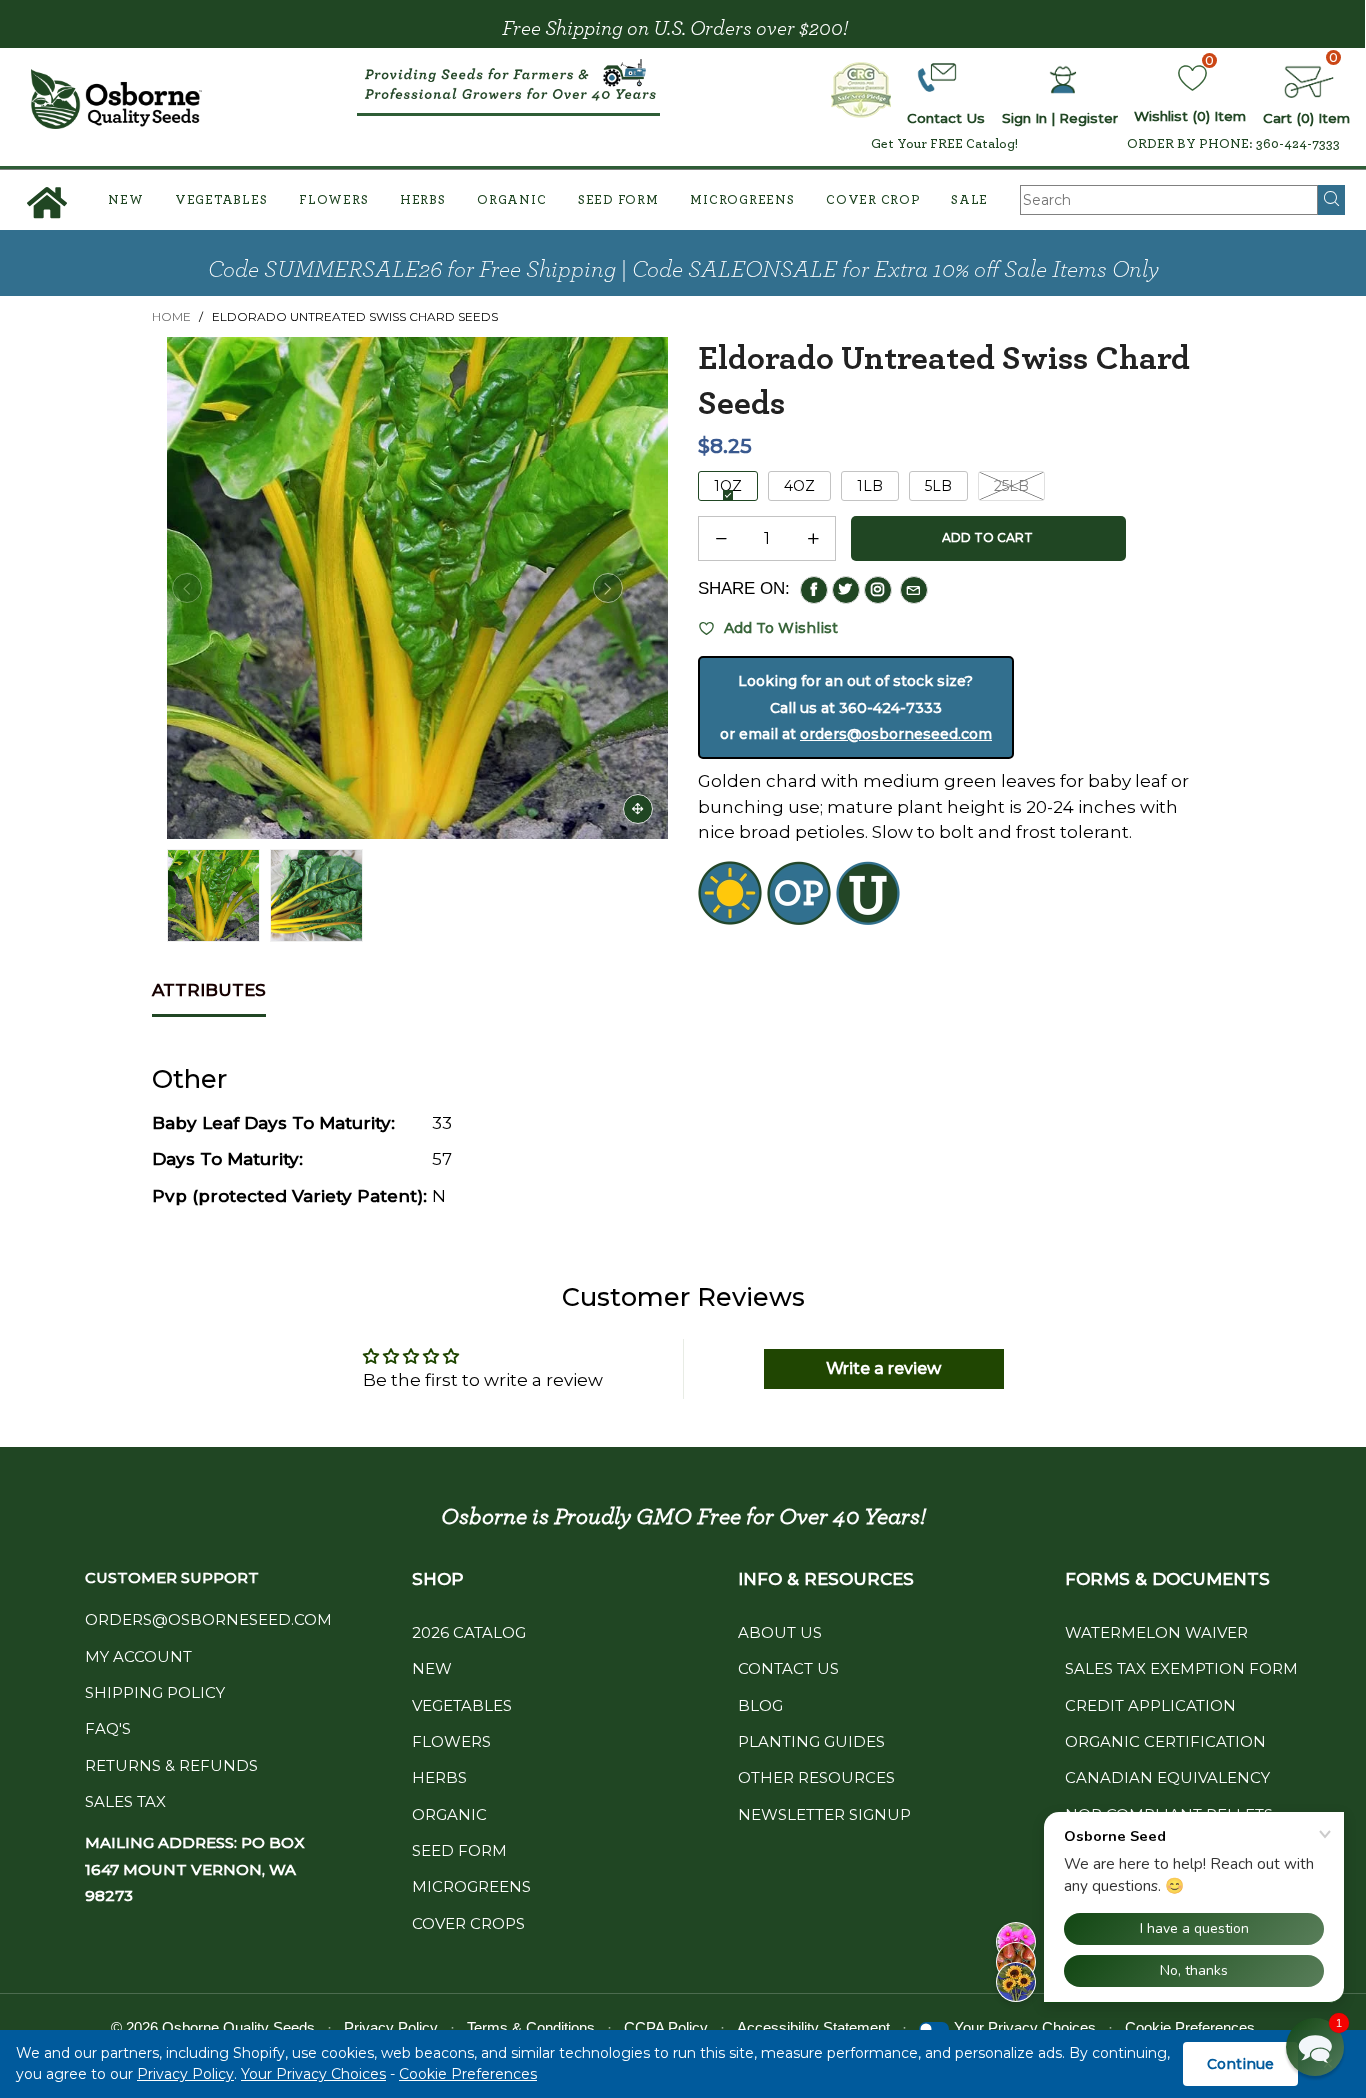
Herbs (423, 200)
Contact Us (788, 1668)
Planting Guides (811, 1741)
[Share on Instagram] (878, 590)
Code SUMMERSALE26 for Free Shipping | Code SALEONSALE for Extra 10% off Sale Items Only (683, 270)
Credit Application (1150, 1705)
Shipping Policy (155, 1692)
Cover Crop (873, 200)
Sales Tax (125, 1801)
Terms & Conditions (531, 2027)
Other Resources (816, 1777)
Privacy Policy (185, 2074)
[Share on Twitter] (846, 590)
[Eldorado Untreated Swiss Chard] (418, 588)
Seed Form (618, 200)
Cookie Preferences (468, 2074)
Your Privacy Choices (313, 2074)
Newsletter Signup (824, 1814)
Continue (1240, 2064)
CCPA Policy (666, 2027)
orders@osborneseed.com (896, 734)
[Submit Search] (1331, 200)
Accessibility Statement (813, 2027)
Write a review (883, 1368)
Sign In (1024, 118)
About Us (780, 1632)
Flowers (333, 200)
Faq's (108, 1728)
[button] (187, 588)
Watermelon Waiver (1156, 1632)
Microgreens (742, 200)
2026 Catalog (469, 1632)
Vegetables (221, 200)
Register (1088, 118)
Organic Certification (1165, 1741)
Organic (511, 200)
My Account (138, 1656)
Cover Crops (468, 1923)
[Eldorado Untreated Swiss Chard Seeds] (316, 895)
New (125, 200)
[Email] (914, 590)
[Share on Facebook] (814, 590)
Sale (969, 200)
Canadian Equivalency (1167, 1777)
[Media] (638, 809)
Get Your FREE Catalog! (944, 144)
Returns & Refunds (171, 1765)
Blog (760, 1705)
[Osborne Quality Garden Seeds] (116, 99)
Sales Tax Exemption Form (1181, 1668)
